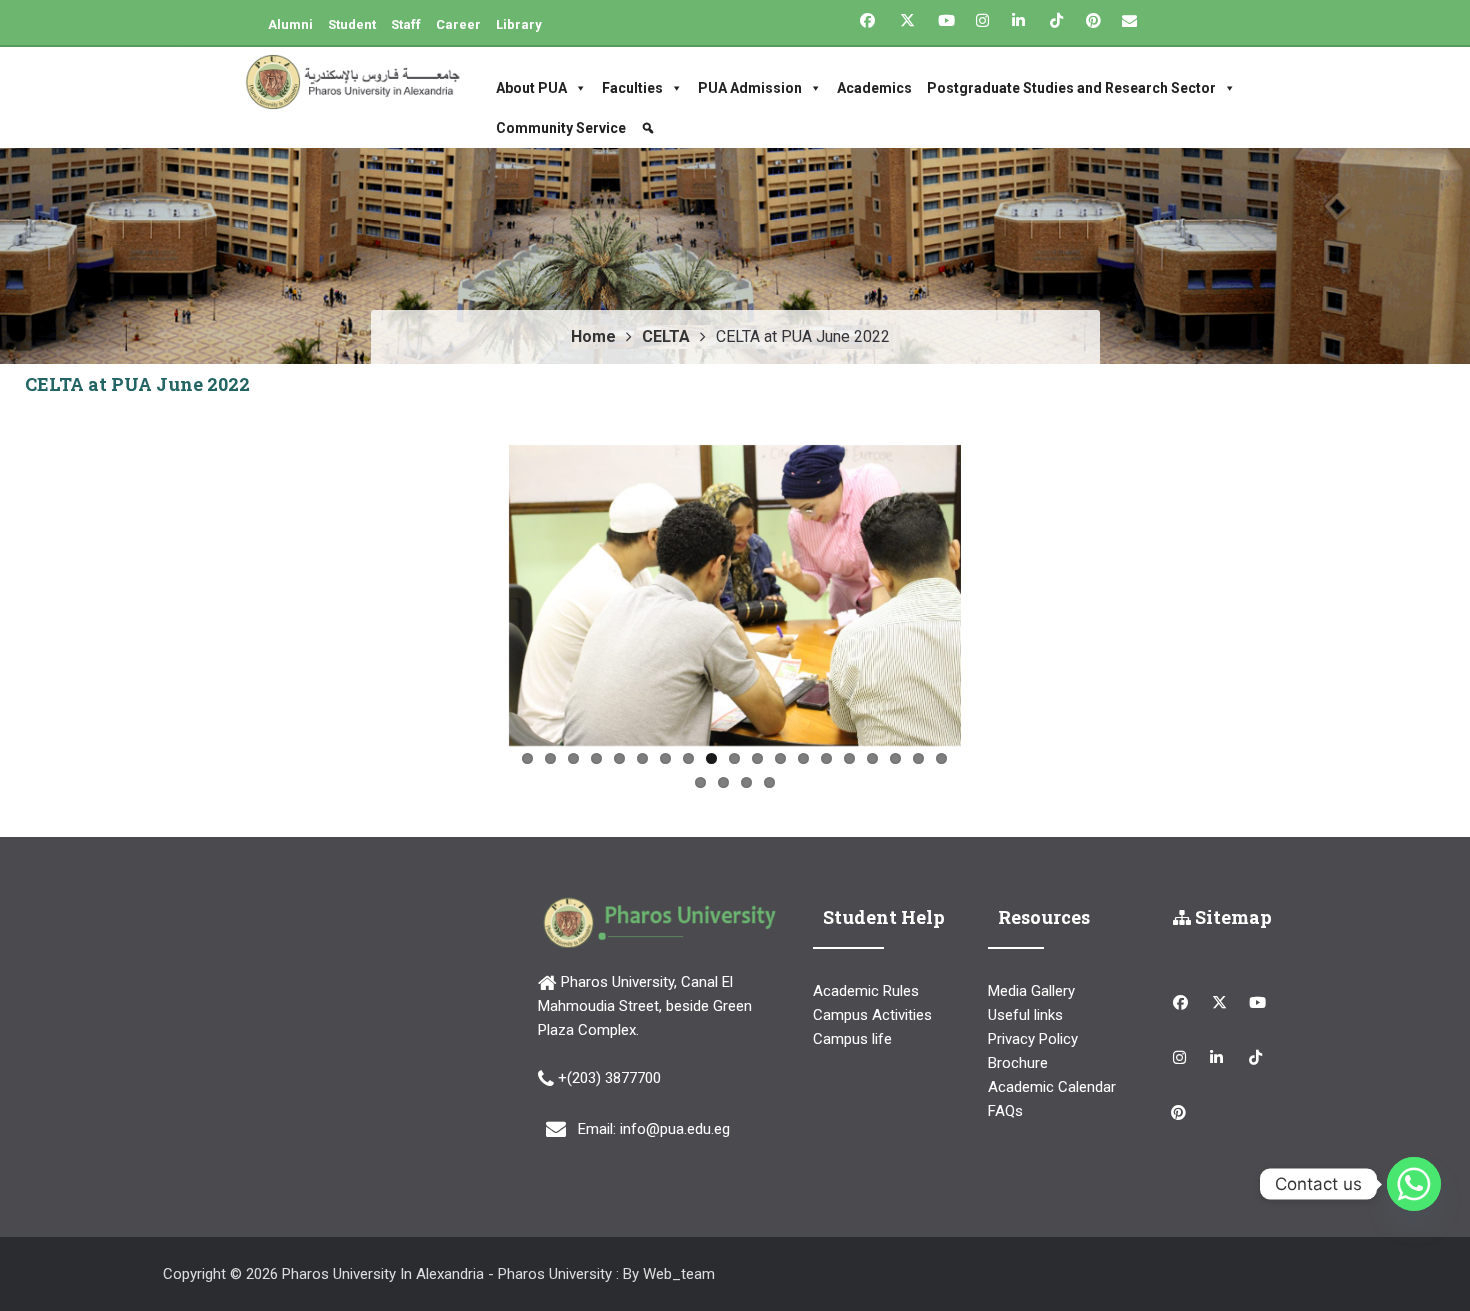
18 (918, 758)
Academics (874, 88)
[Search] (650, 128)
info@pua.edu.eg (675, 1129)
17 (895, 758)
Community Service (561, 128)
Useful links (1025, 1015)
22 (746, 782)
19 (941, 758)
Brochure (1018, 1063)
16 (872, 758)
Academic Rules (866, 991)
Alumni (290, 24)
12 (780, 758)
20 (700, 782)
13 (803, 758)
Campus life (852, 1039)
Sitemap (1231, 917)
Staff (406, 24)
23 (769, 782)
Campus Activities (872, 1015)
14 (826, 758)
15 (849, 758)
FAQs (1005, 1111)
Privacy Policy (1033, 1039)
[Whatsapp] (1414, 1184)
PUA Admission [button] (750, 88)
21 (723, 782)
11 (757, 758)
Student (352, 24)
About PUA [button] (531, 88)
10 (734, 758)
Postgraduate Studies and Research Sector (1071, 88)
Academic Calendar (1052, 1087)
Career (458, 24)
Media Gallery (1031, 991)
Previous (479, 591)
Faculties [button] (632, 88)
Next (991, 591)
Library (519, 24)
